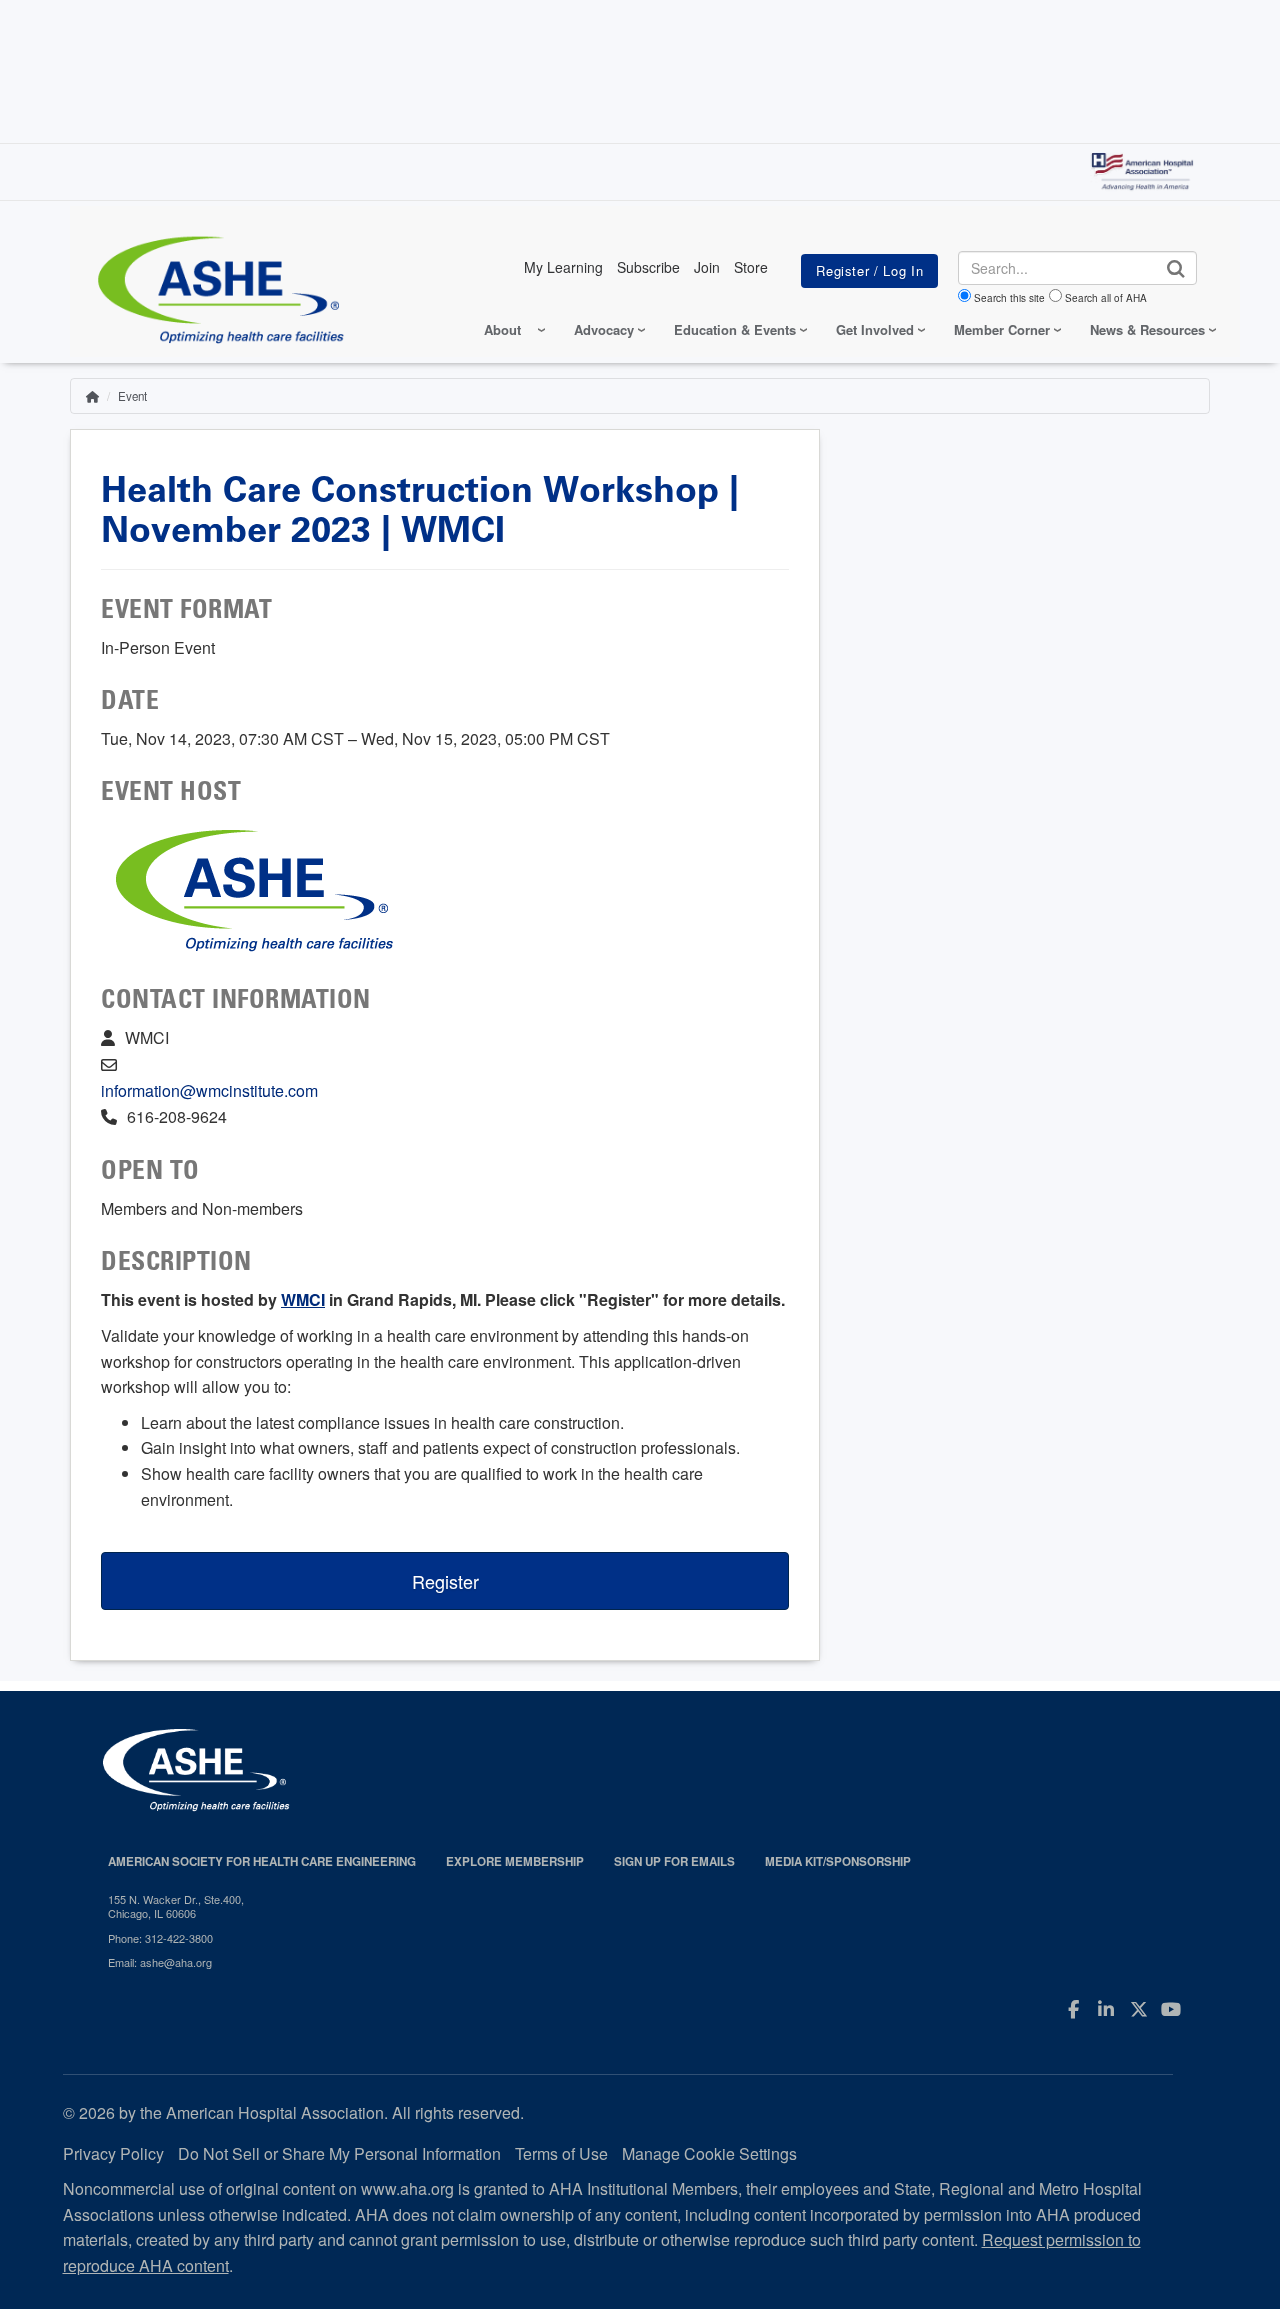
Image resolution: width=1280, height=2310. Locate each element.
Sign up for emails (674, 1861)
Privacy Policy (113, 2153)
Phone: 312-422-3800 (160, 1938)
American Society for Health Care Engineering (262, 1861)
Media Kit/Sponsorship (838, 1861)
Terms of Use (561, 2153)
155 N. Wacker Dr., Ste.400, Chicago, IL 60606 (176, 1906)
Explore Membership (515, 1861)
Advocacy (604, 329)
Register (445, 1581)
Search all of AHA (1106, 298)
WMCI (303, 1299)
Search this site (1009, 298)
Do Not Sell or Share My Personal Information (339, 2153)
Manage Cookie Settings (709, 2153)
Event (132, 396)
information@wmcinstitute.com (209, 1090)
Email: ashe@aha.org (160, 1962)
